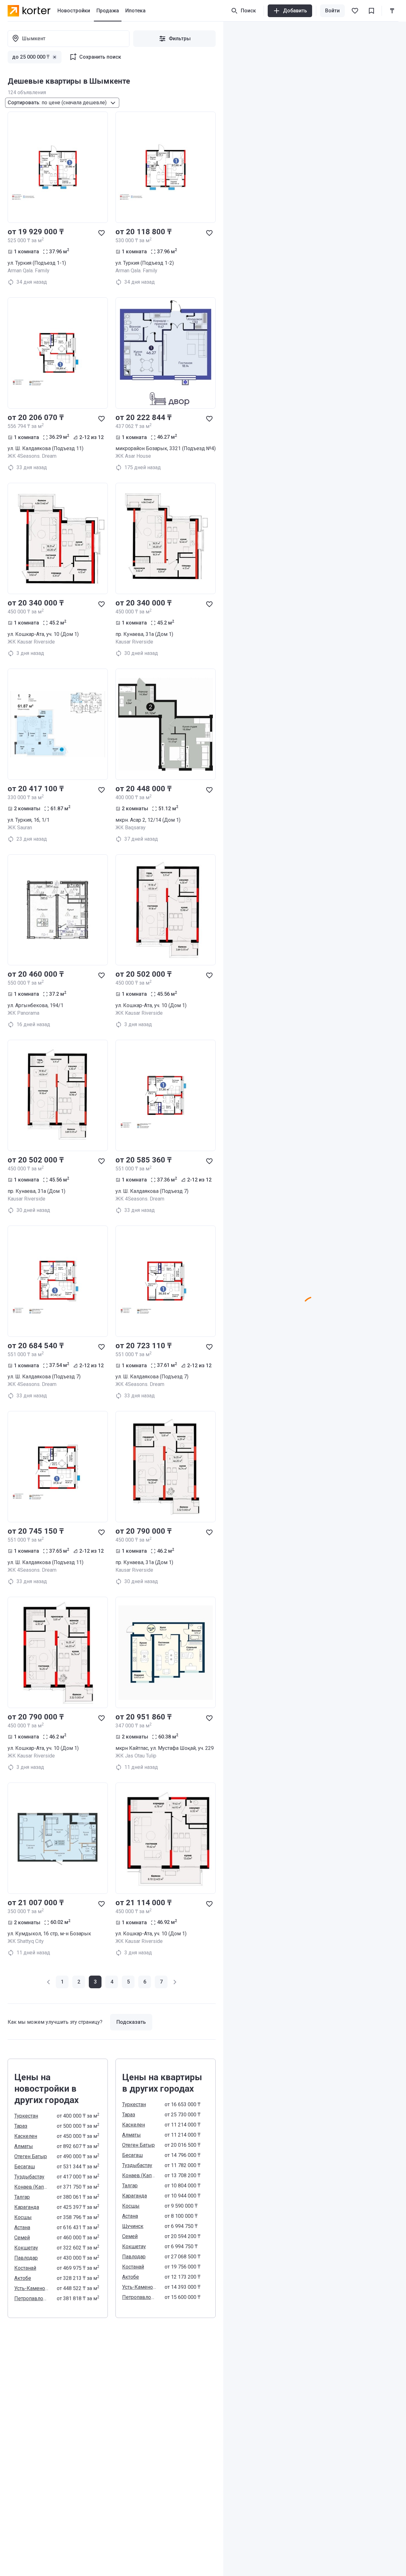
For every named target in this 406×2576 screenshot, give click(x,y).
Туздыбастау (29, 2177)
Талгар (22, 2197)
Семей (22, 2238)
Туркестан (26, 2116)
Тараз (21, 2126)
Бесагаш (25, 2167)
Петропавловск (32, 2298)
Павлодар (26, 2258)
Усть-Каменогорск (32, 2288)
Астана (22, 2227)
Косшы (23, 2217)
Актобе (23, 2278)
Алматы (24, 2146)
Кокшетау (26, 2248)
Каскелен (26, 2136)
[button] (49, 1982)
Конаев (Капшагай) (32, 2187)
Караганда (27, 2207)
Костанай (25, 2268)
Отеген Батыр (31, 2156)
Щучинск (133, 2226)
